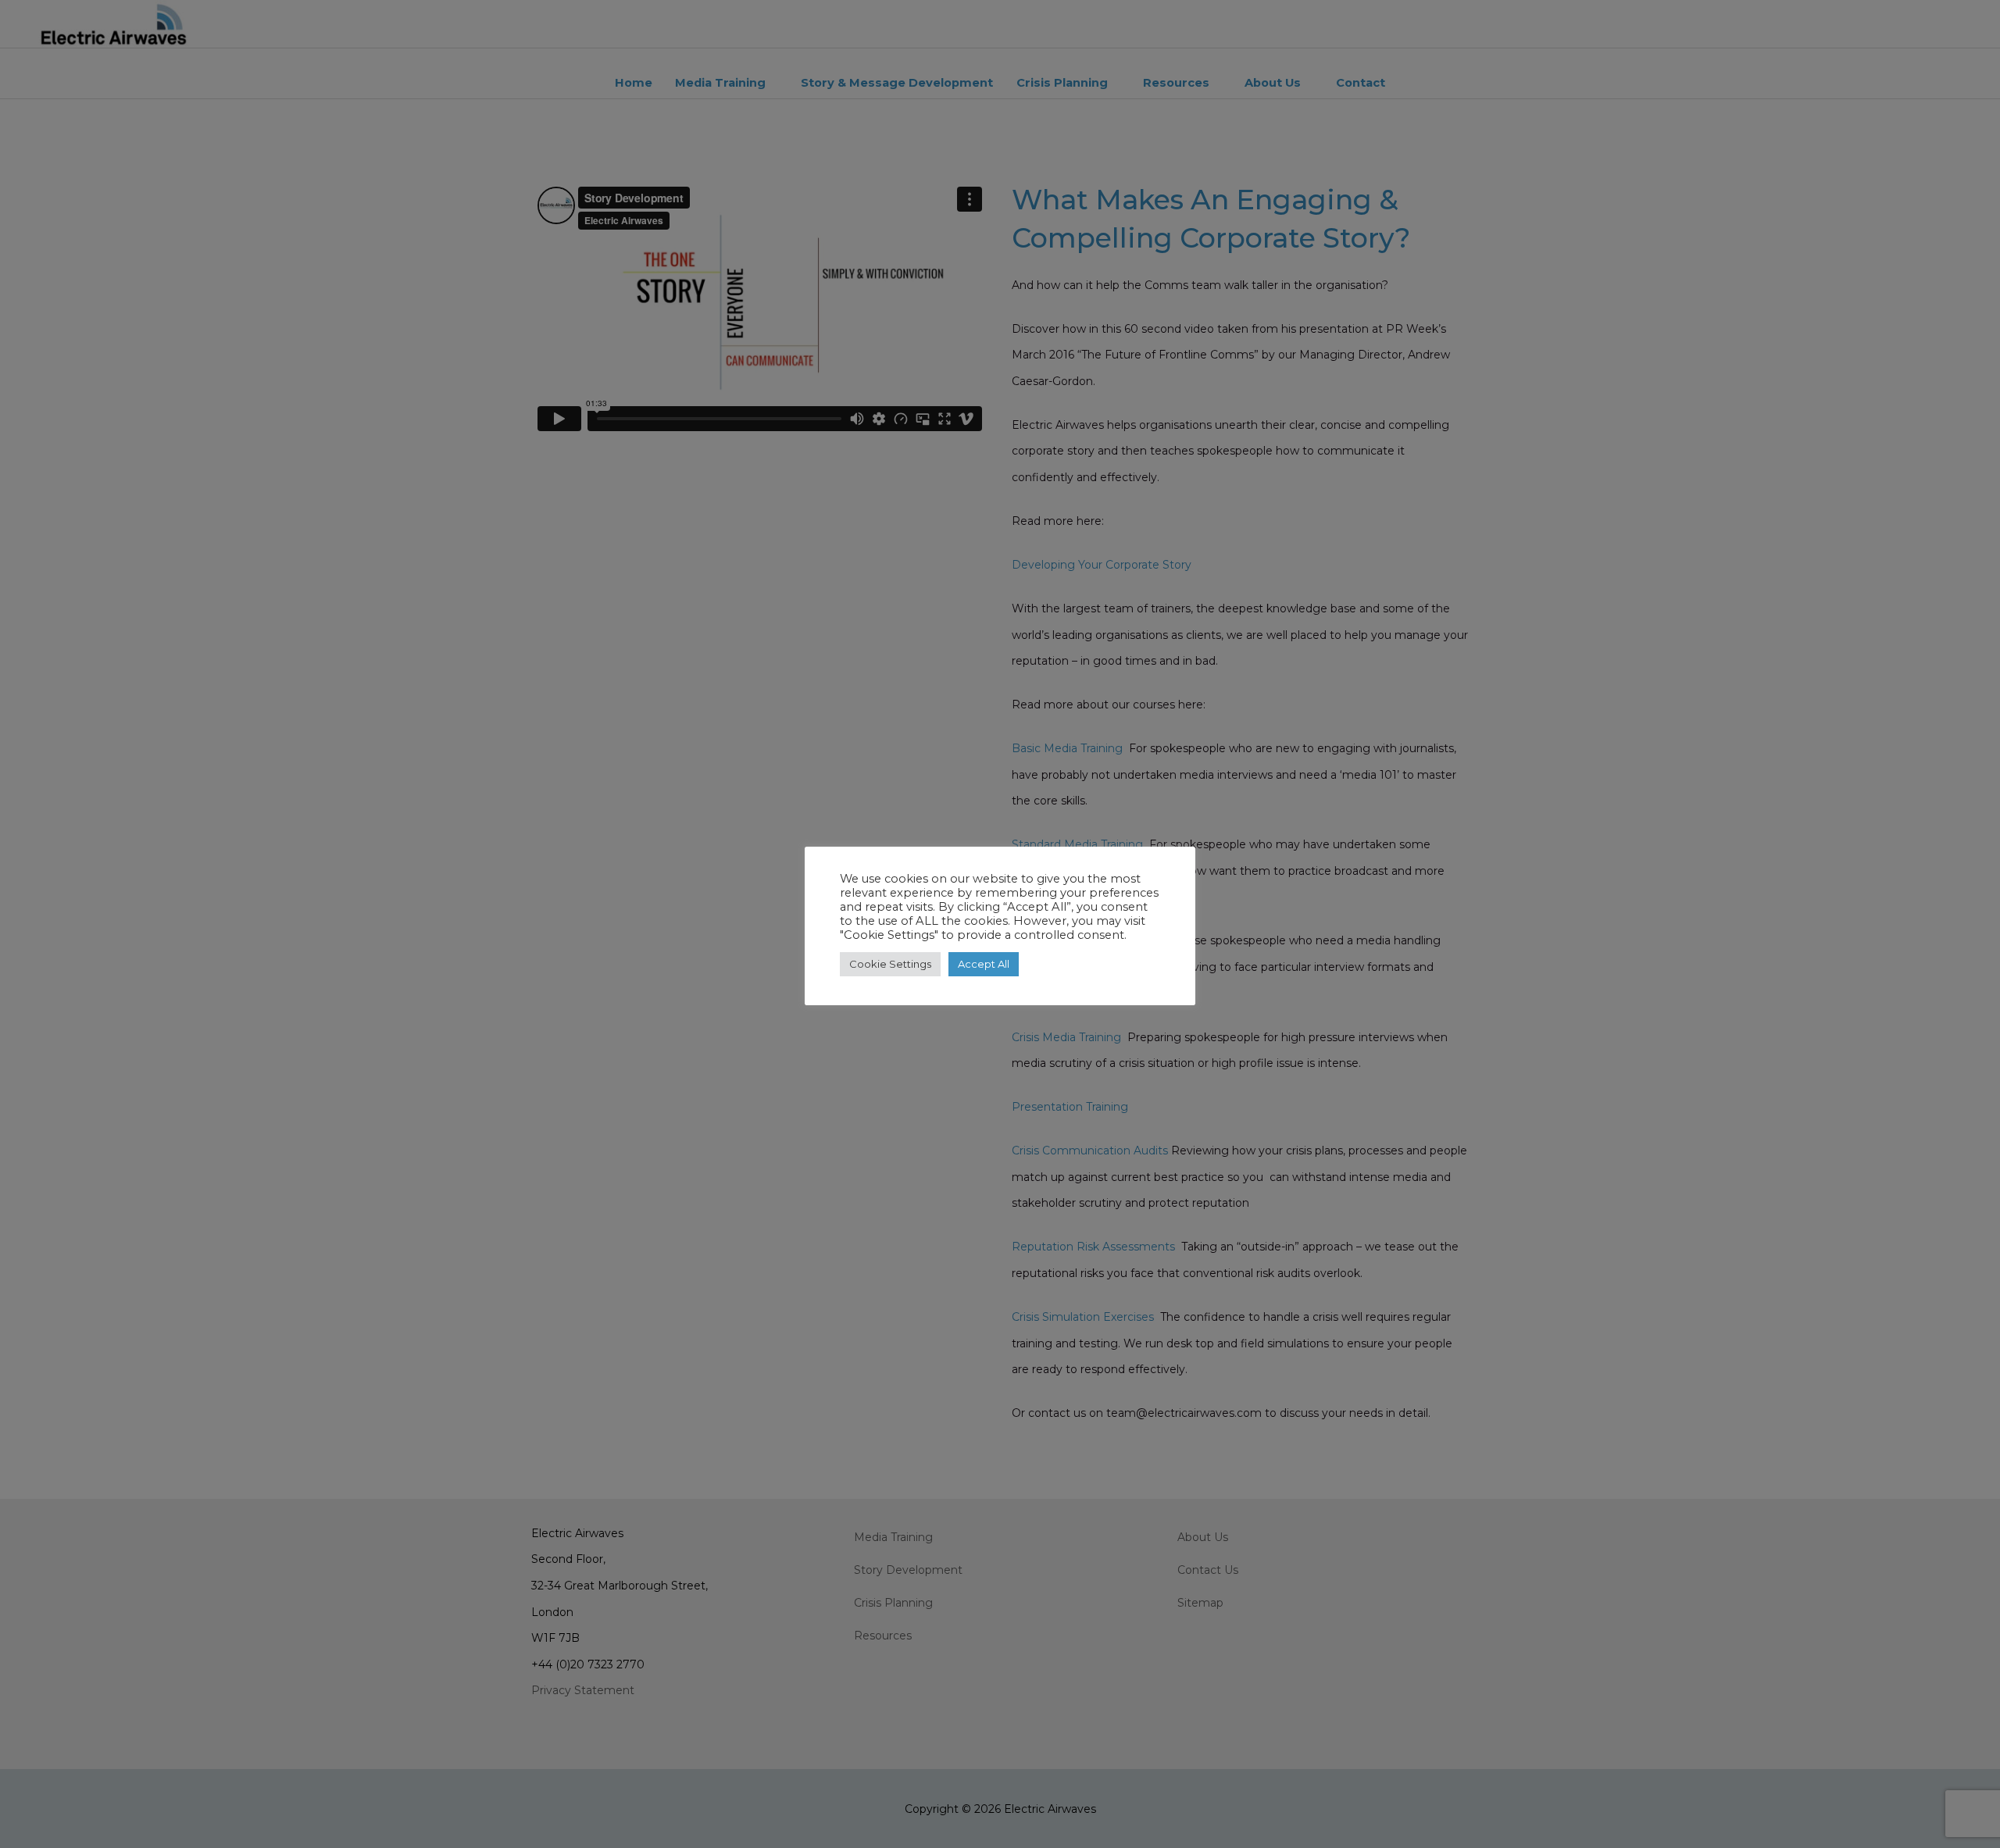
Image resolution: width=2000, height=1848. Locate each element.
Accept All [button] (984, 964)
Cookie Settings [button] (890, 964)
